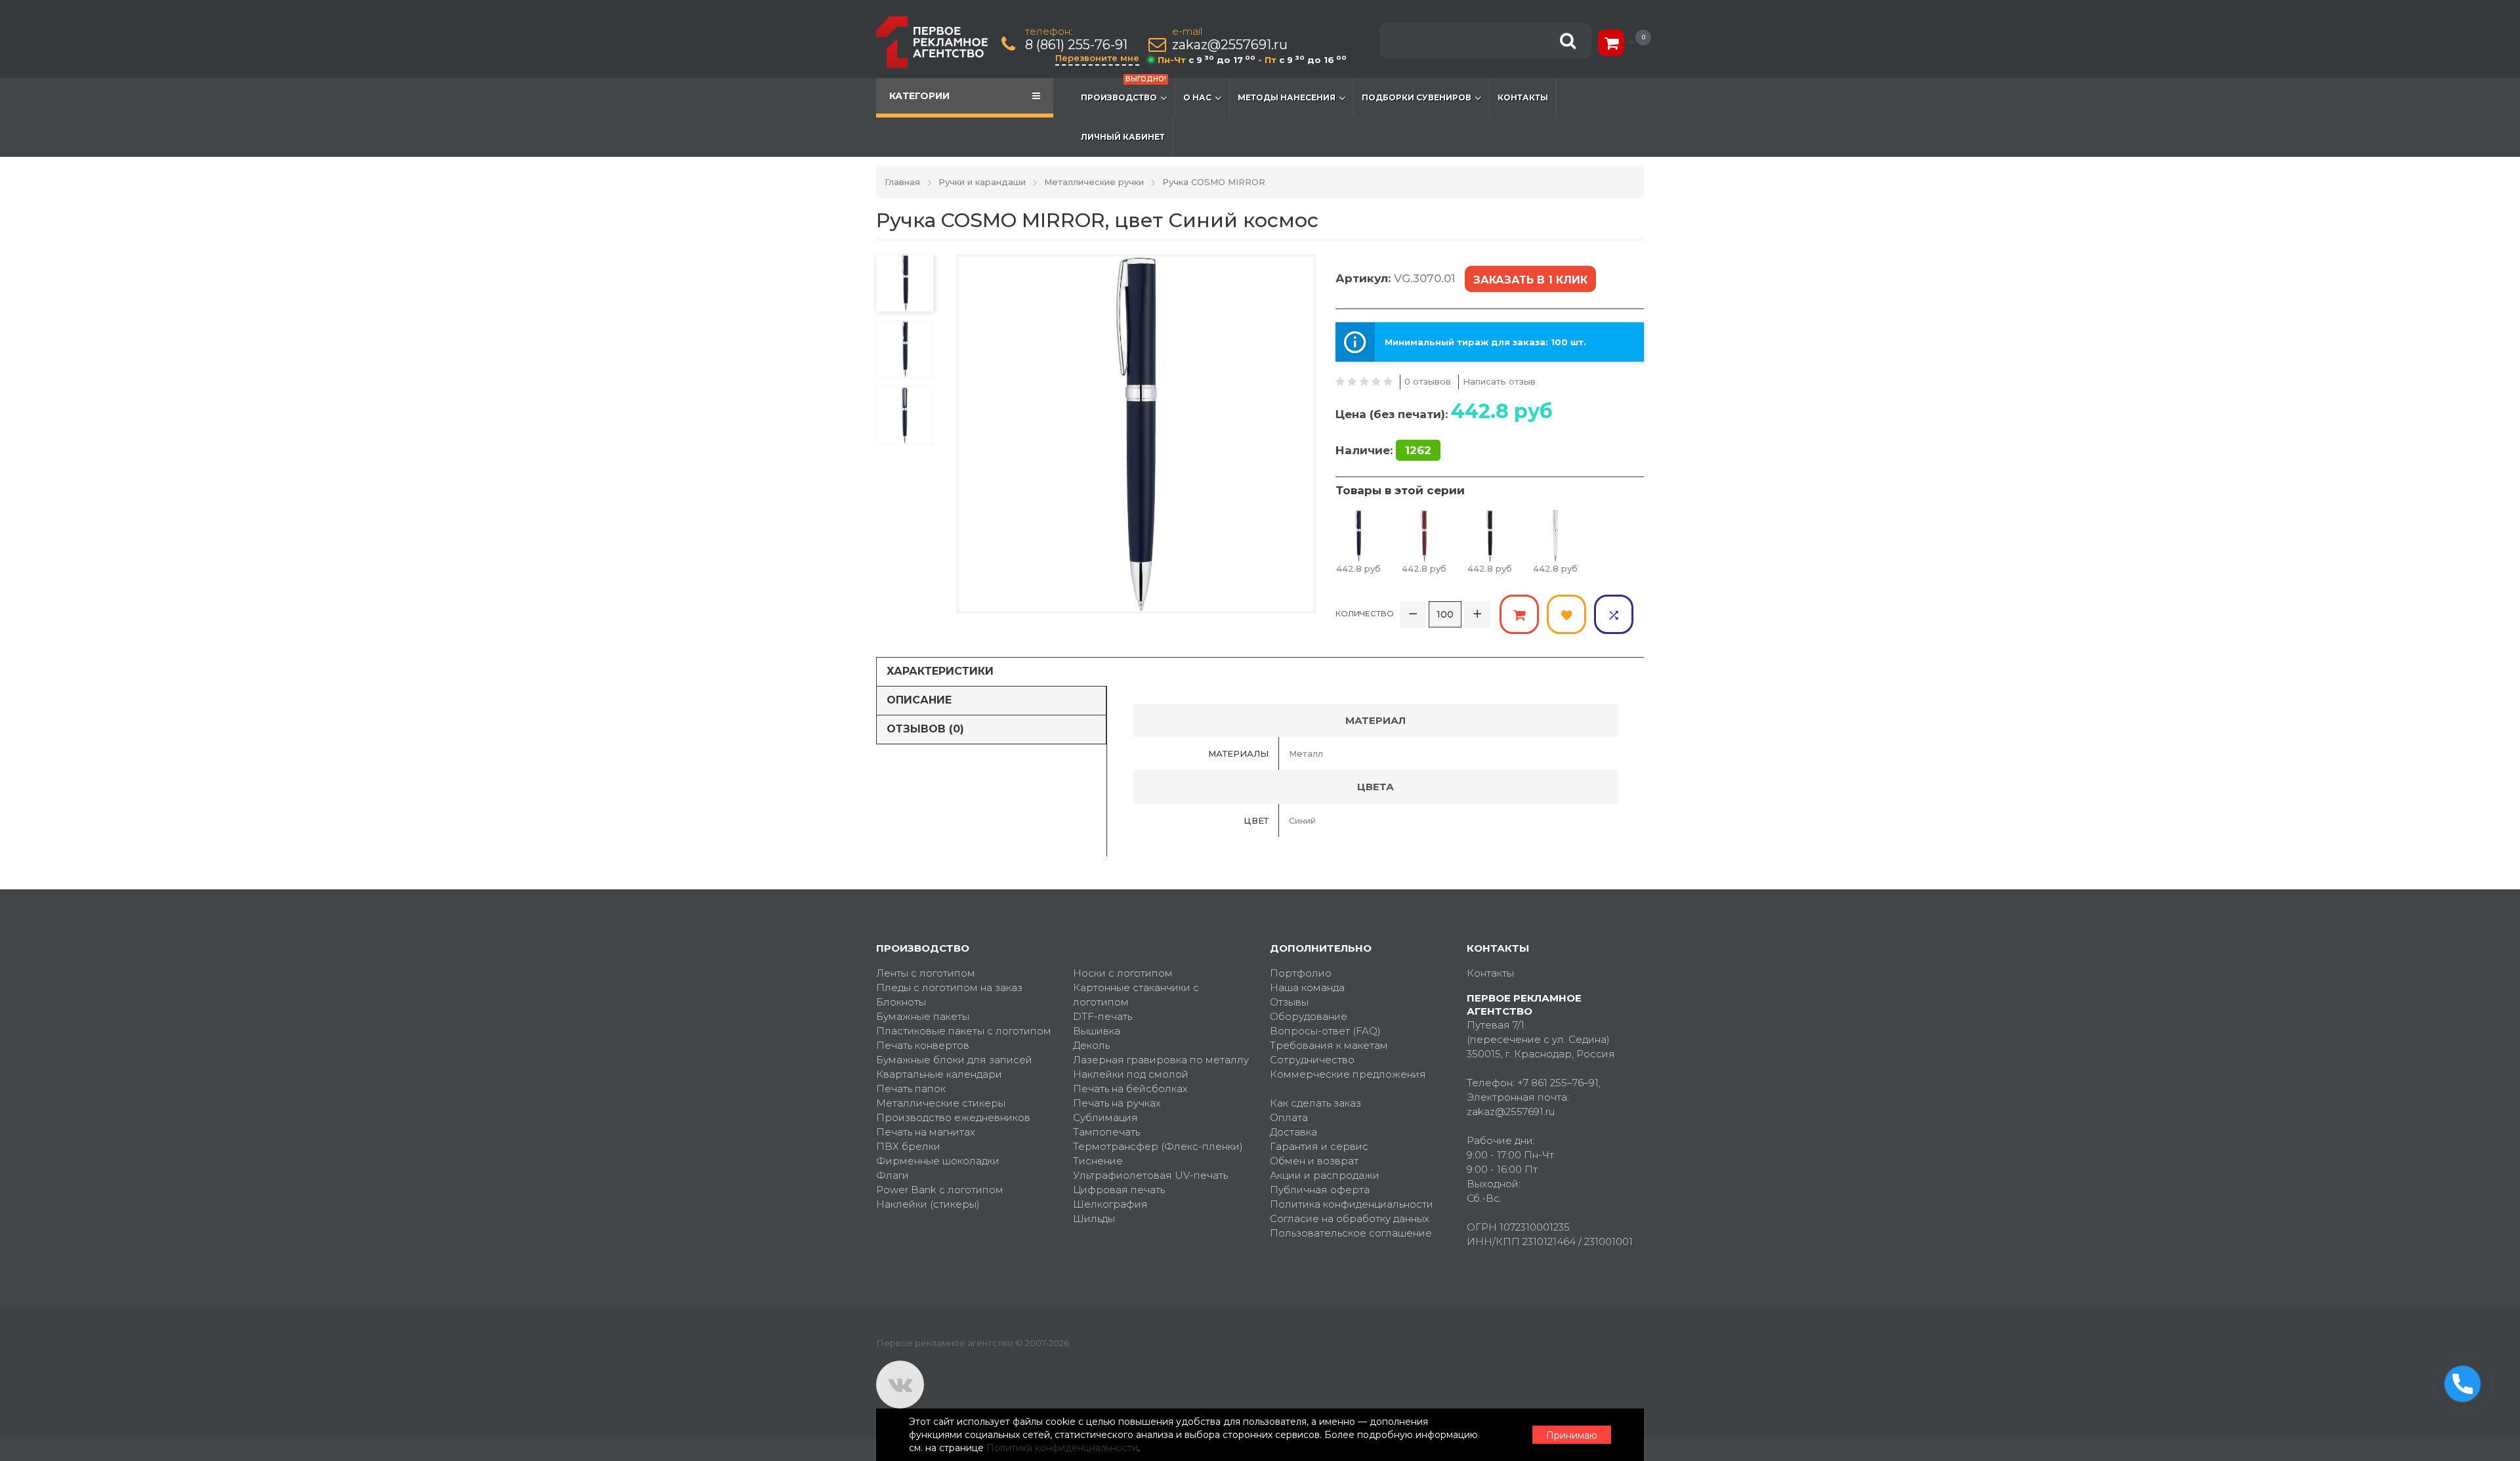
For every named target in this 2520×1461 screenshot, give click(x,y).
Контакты (1523, 97)
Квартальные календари (939, 1074)
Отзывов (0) (925, 729)
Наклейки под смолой (1131, 1074)
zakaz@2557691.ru (1230, 45)
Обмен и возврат (1314, 1161)
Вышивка (1097, 1031)
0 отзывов (1428, 381)
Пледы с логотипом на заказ (949, 987)
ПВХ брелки (908, 1146)
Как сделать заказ (1315, 1103)
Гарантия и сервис (1319, 1146)
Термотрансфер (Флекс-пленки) (1158, 1146)
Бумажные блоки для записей (954, 1060)
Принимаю (1572, 1435)
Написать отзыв (1499, 381)
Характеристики (940, 671)
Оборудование (1309, 1016)
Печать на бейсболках (1130, 1089)
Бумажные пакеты (923, 1016)
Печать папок (911, 1089)
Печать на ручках (1117, 1103)
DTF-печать (1102, 1016)
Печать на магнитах (926, 1132)
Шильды (1094, 1218)
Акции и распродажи (1325, 1175)
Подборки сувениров (1417, 97)
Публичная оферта (1320, 1190)
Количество (1365, 613)
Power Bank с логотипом (940, 1190)
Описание (919, 700)
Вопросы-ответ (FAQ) (1325, 1031)
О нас (1197, 97)
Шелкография (1110, 1204)
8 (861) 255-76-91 (1076, 45)
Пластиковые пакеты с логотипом (964, 1031)
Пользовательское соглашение (1351, 1233)
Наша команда (1307, 987)
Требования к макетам (1329, 1045)
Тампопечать (1106, 1132)
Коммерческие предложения (1348, 1074)
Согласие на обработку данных (1350, 1218)
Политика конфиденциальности (1352, 1204)
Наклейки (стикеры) (928, 1204)
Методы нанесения (1287, 97)
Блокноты (901, 1002)
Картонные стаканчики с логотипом (1136, 995)
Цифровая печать (1119, 1190)
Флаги (892, 1175)
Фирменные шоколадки (938, 1161)
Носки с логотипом (1123, 973)
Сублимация (1105, 1117)
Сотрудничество (1312, 1060)
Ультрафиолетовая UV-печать (1150, 1175)
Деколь (1091, 1045)
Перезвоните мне (1097, 58)
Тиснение (1098, 1161)
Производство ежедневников (953, 1117)
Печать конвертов (923, 1045)
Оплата (1289, 1117)
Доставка (1293, 1132)
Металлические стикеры (941, 1103)
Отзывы (1289, 1002)
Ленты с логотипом (926, 973)
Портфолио (1301, 973)
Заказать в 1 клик (1530, 280)
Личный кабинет (1123, 137)
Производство (1123, 90)
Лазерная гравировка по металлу (1161, 1060)
